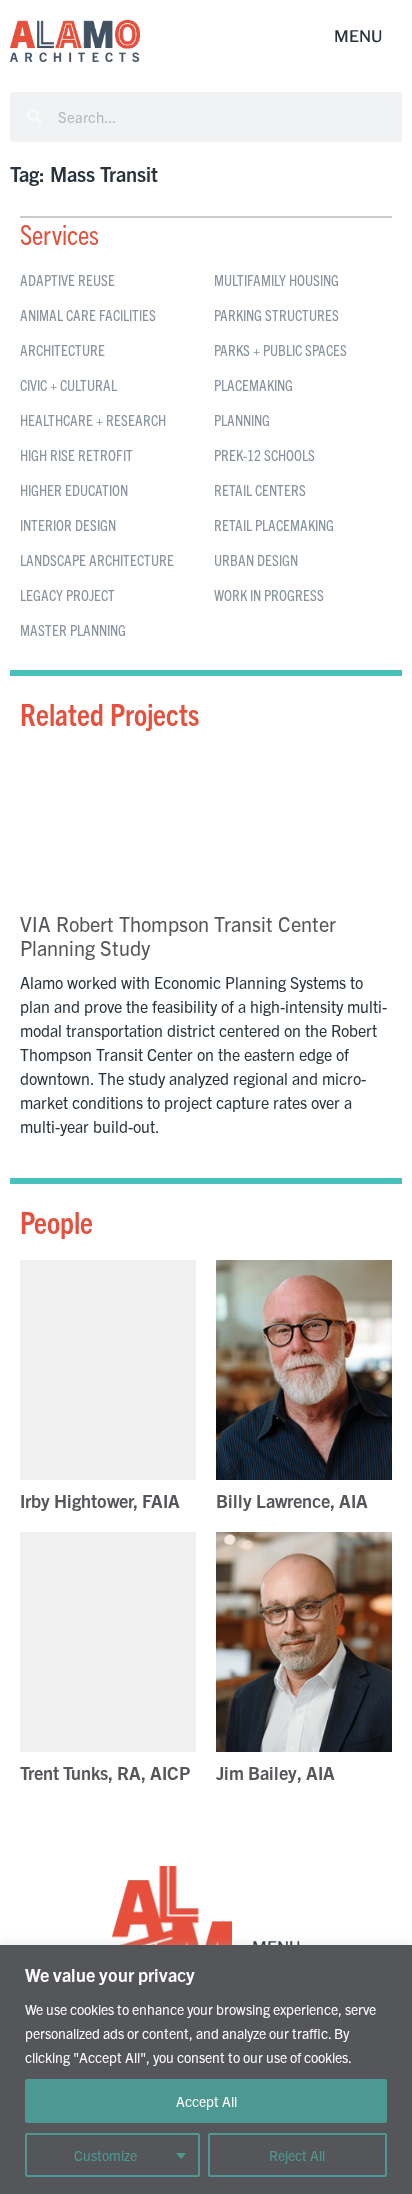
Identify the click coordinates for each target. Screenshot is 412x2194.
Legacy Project (67, 594)
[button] (358, 36)
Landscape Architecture (97, 559)
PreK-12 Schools (264, 454)
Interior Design (68, 524)
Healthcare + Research (93, 419)
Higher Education (74, 489)
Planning (242, 419)
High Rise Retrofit (76, 454)
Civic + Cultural (68, 384)
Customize (105, 2155)
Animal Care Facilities (88, 314)
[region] (206, 2069)
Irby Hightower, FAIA (100, 1500)
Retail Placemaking (274, 524)
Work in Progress (269, 594)
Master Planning (73, 629)
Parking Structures (276, 314)
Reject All (297, 2155)
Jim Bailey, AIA (275, 1772)
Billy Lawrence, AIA (292, 1500)
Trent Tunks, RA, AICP (105, 1772)
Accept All (206, 2101)
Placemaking (253, 384)
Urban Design (256, 559)
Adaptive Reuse (67, 279)
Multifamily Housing (276, 279)
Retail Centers (260, 489)
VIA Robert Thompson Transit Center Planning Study (178, 935)
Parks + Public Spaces (280, 349)
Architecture (62, 349)
